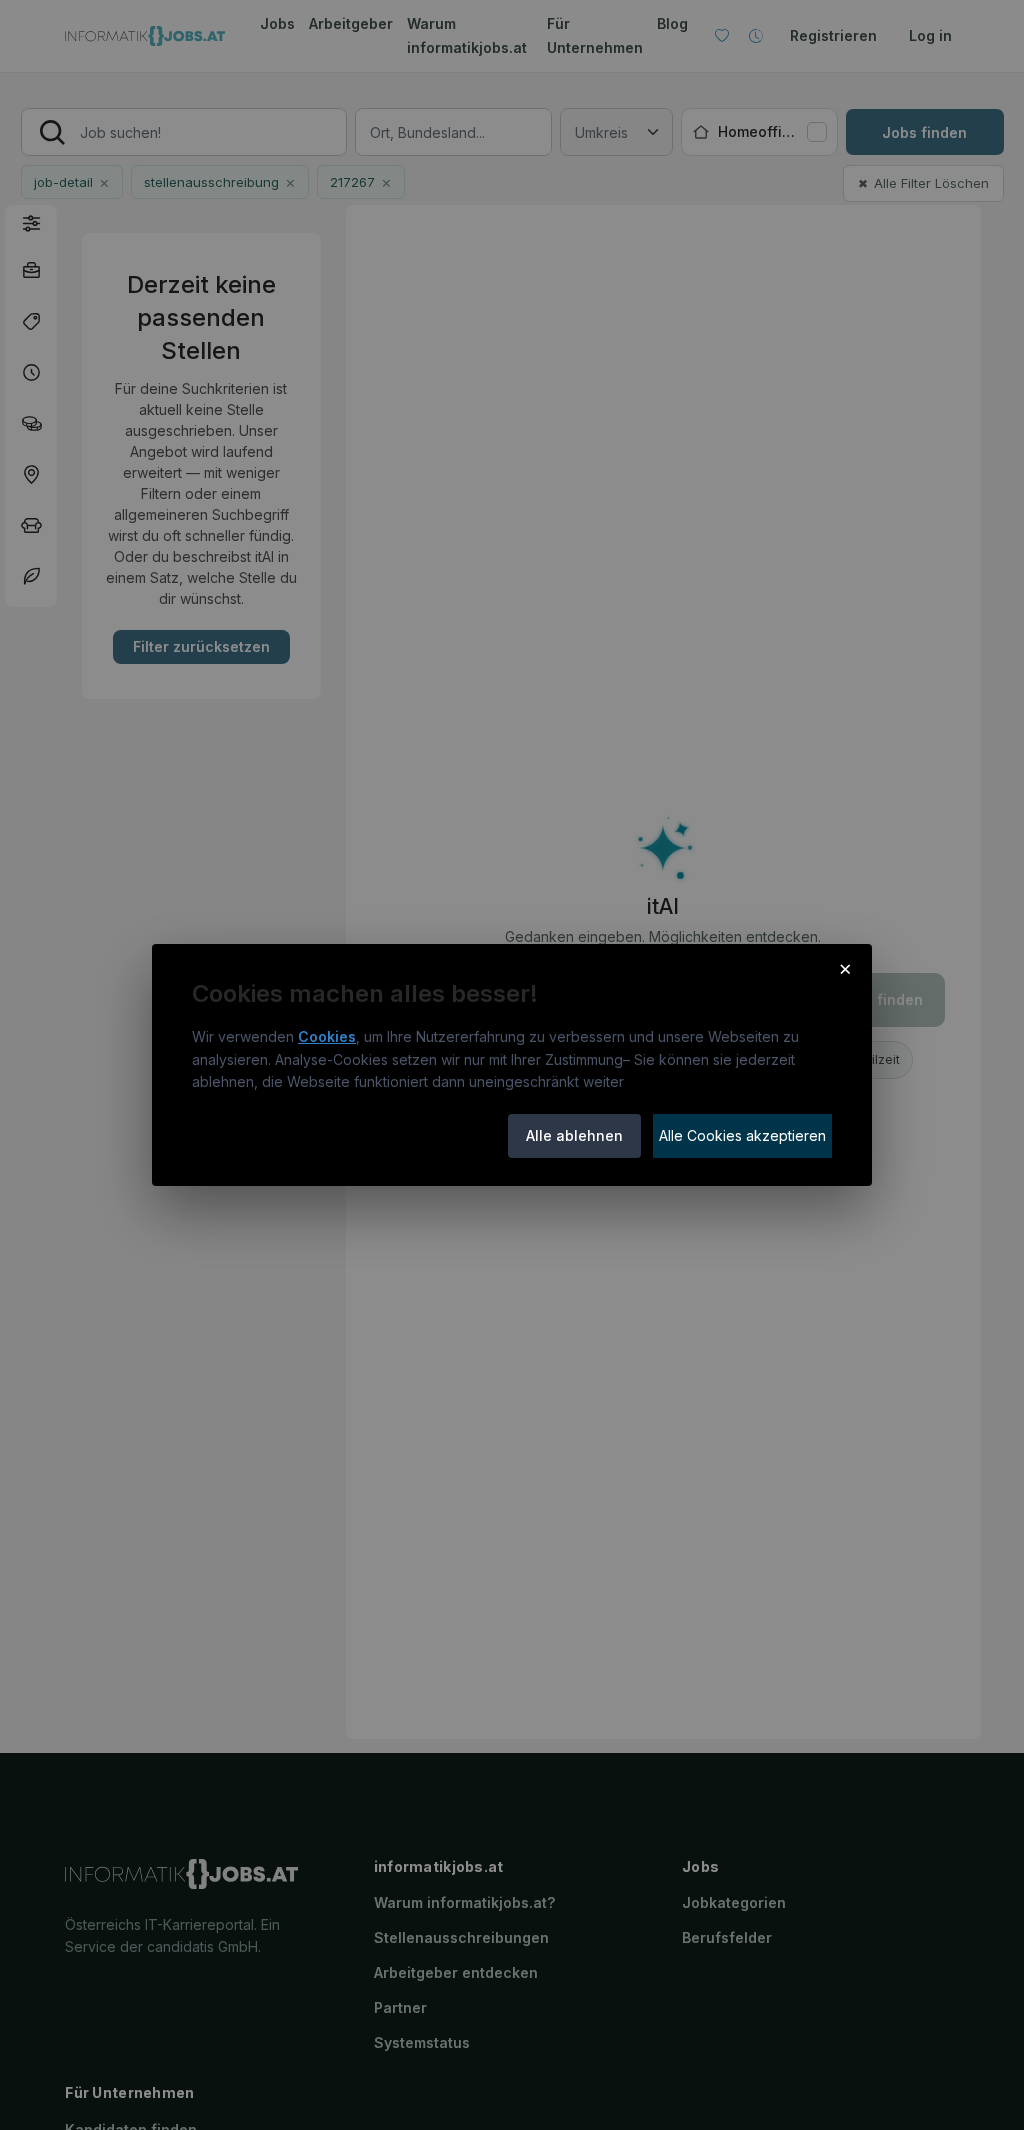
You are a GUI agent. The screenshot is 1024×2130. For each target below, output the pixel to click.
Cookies (327, 1036)
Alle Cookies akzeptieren (742, 1135)
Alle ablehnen (574, 1135)
